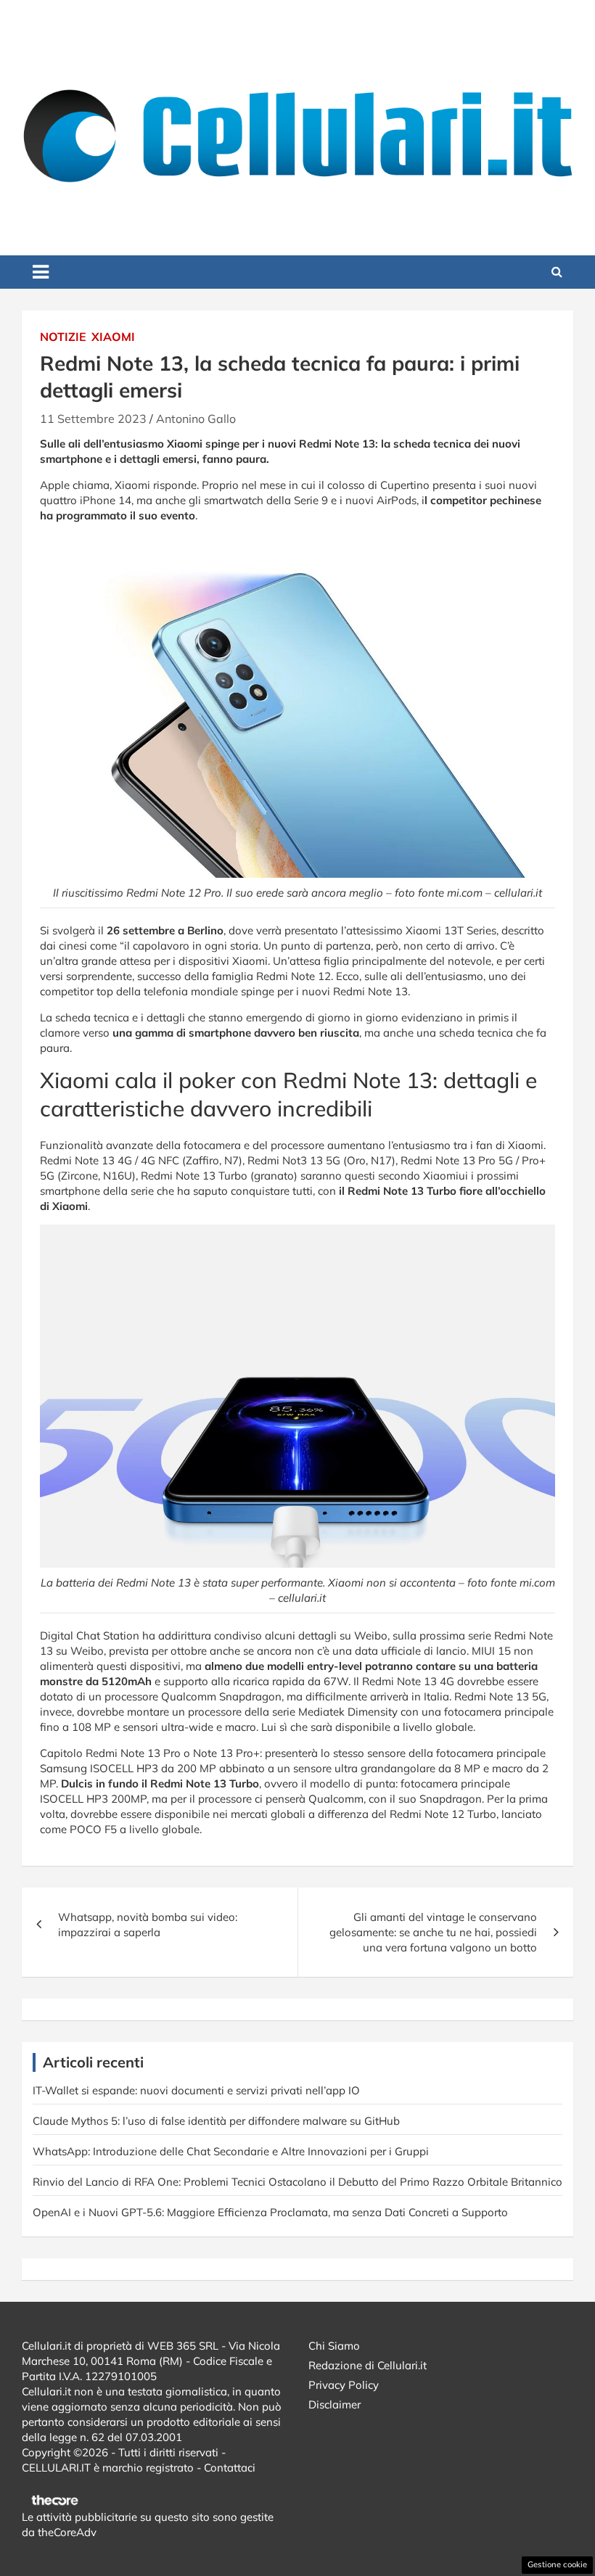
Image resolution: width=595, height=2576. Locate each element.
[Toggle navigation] (41, 272)
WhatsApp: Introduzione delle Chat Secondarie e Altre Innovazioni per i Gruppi (231, 2151)
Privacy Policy (344, 2385)
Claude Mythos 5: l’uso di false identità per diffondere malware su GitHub (216, 2121)
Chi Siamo (334, 2346)
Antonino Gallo (196, 419)
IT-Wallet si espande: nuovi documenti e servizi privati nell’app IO (196, 2090)
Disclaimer (335, 2404)
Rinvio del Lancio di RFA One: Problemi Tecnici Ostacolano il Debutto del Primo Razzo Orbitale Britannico (297, 2182)
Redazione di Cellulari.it (368, 2365)
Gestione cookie (557, 2564)
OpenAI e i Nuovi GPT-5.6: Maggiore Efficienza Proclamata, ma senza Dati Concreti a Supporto (270, 2212)
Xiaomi (113, 337)
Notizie (63, 337)
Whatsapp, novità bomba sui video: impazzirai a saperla (148, 1925)
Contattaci (230, 2468)
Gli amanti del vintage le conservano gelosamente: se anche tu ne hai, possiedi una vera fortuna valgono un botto (433, 1932)
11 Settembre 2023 (93, 419)
